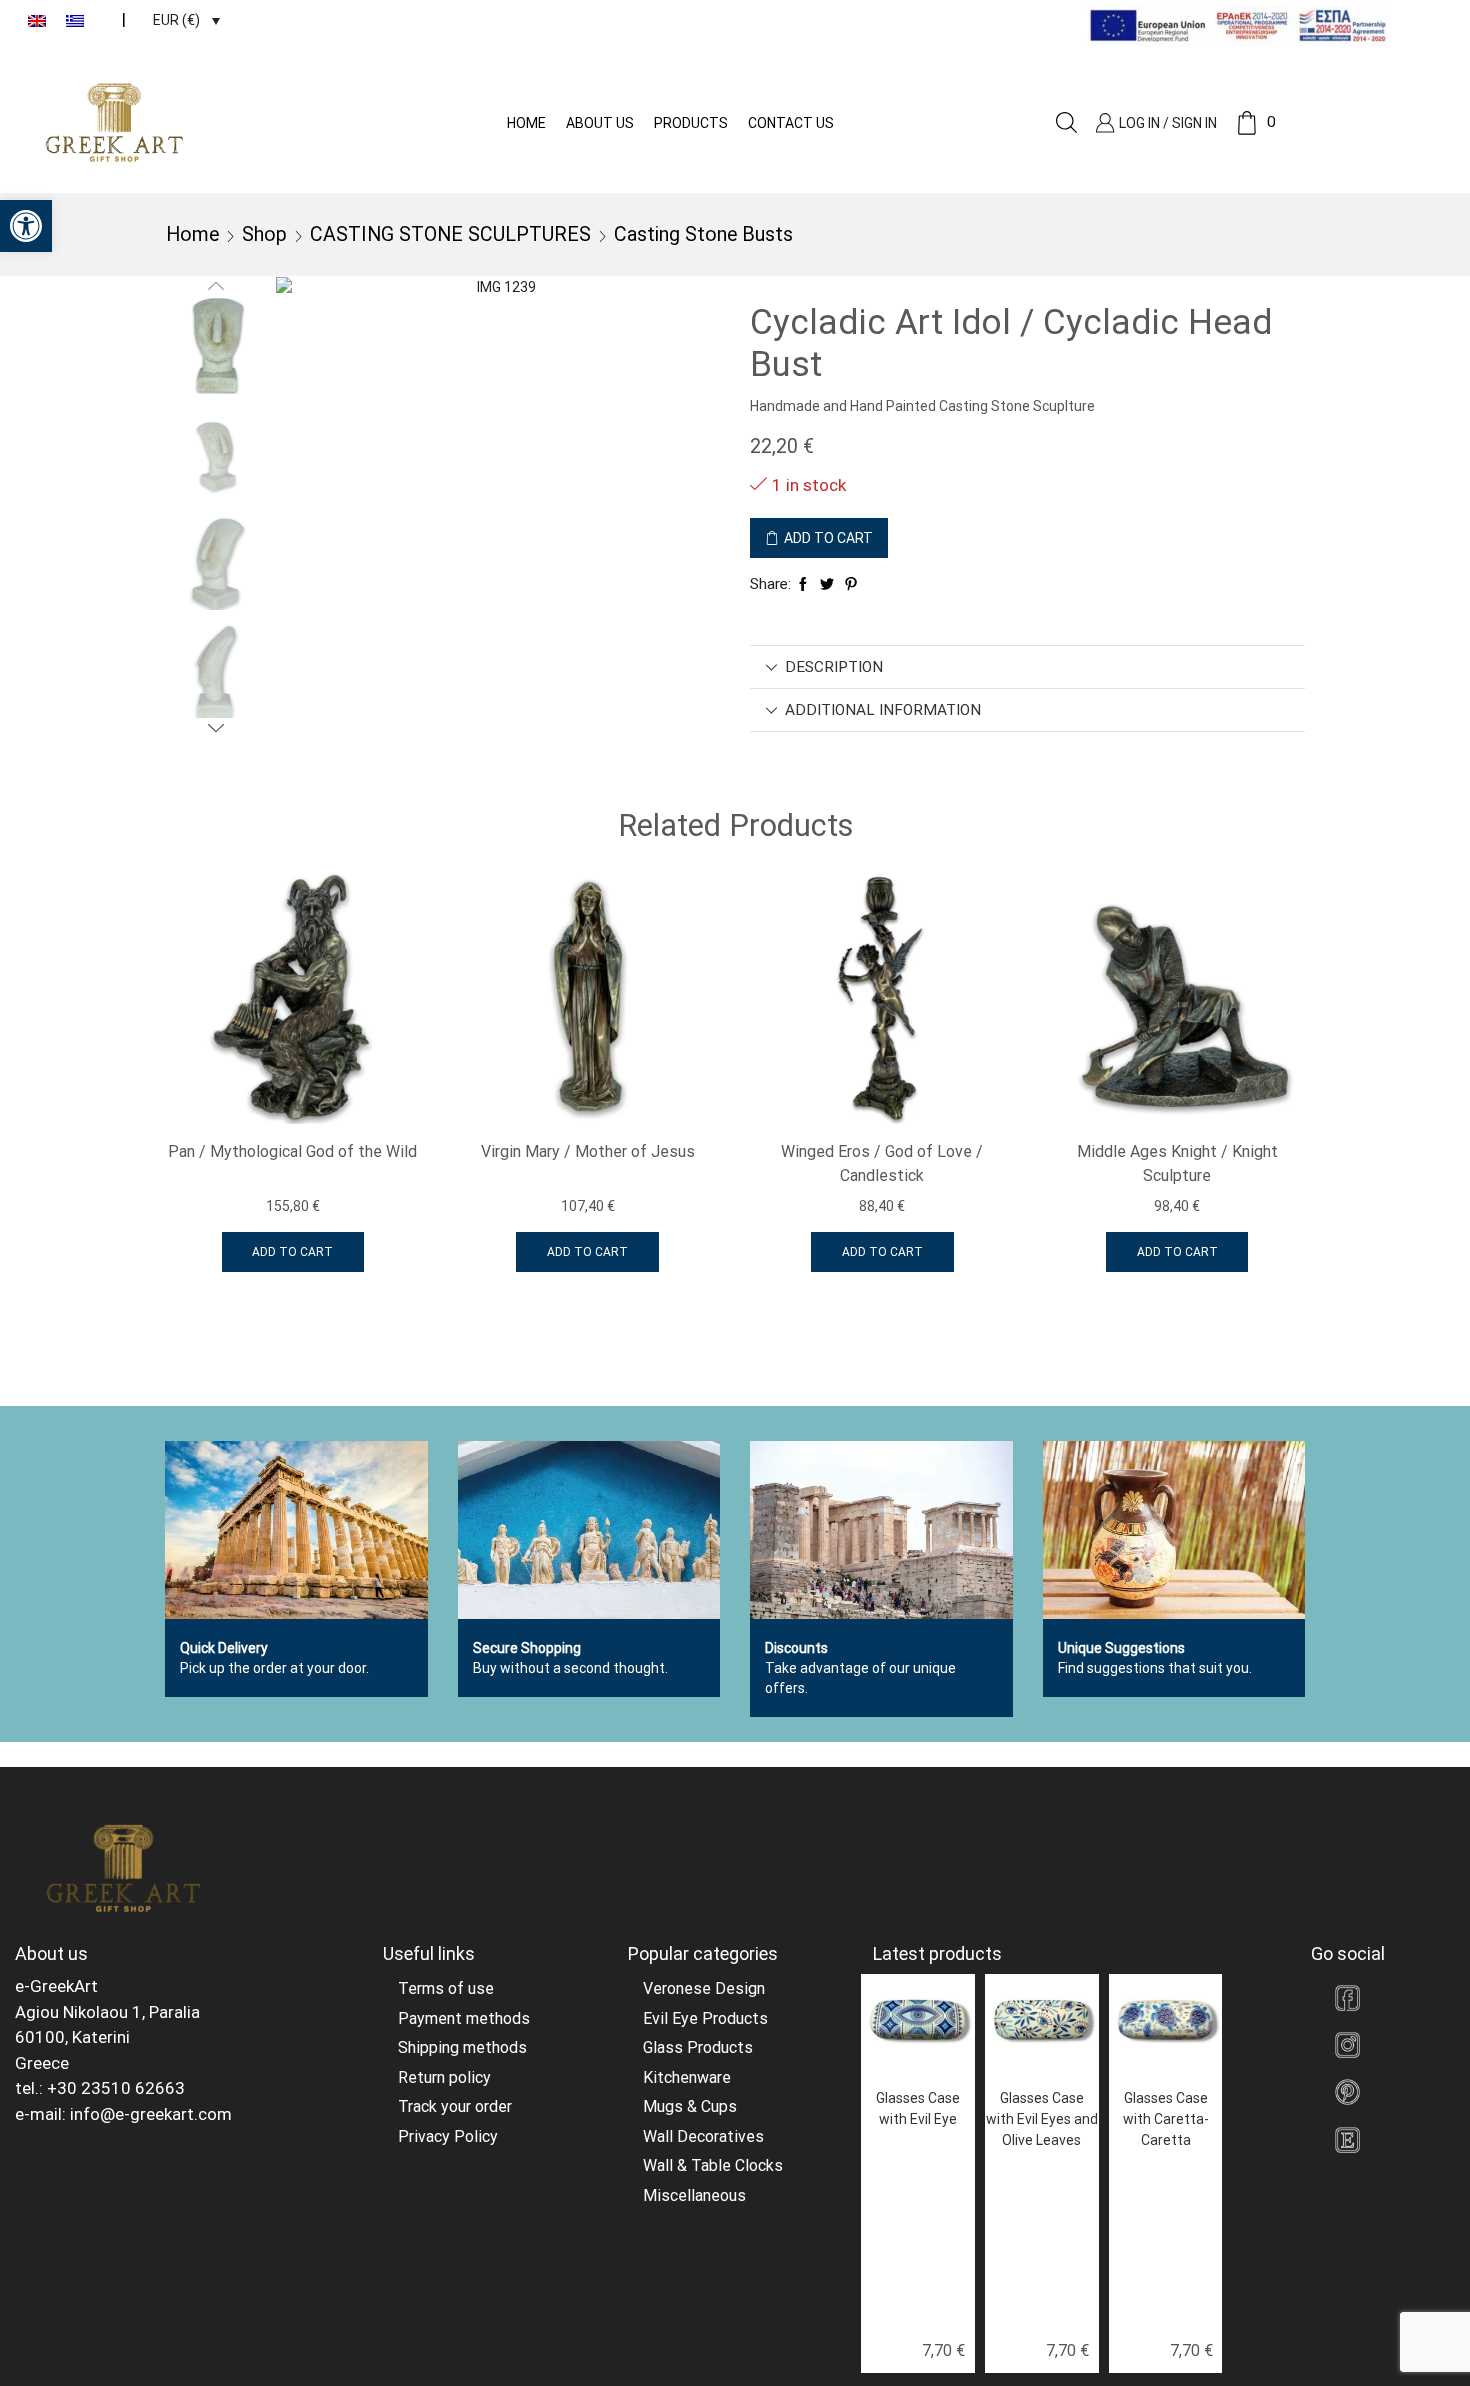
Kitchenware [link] (687, 2077)
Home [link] (526, 123)
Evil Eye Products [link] (705, 2018)
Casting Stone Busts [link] (703, 234)
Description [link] (834, 667)
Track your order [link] (455, 2106)
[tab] (1027, 667)
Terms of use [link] (446, 1988)
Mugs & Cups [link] (690, 2106)
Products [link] (691, 123)
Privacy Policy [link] (448, 2136)
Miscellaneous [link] (694, 2195)
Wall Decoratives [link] (703, 2136)
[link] (26, 226)
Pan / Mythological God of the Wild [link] (292, 1151)
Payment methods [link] (464, 2018)
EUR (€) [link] (176, 20)
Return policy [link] (444, 2077)
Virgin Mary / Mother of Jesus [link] (588, 1151)
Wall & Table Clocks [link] (713, 2165)
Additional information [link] (883, 710)
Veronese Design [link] (704, 1988)
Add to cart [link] (292, 1252)
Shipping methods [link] (462, 2047)
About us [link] (600, 123)
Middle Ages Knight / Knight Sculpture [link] (1177, 1163)
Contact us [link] (791, 123)
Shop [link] (264, 234)
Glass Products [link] (698, 2047)
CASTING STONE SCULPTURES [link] (450, 234)
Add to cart (828, 538)
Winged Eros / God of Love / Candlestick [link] (882, 1163)
